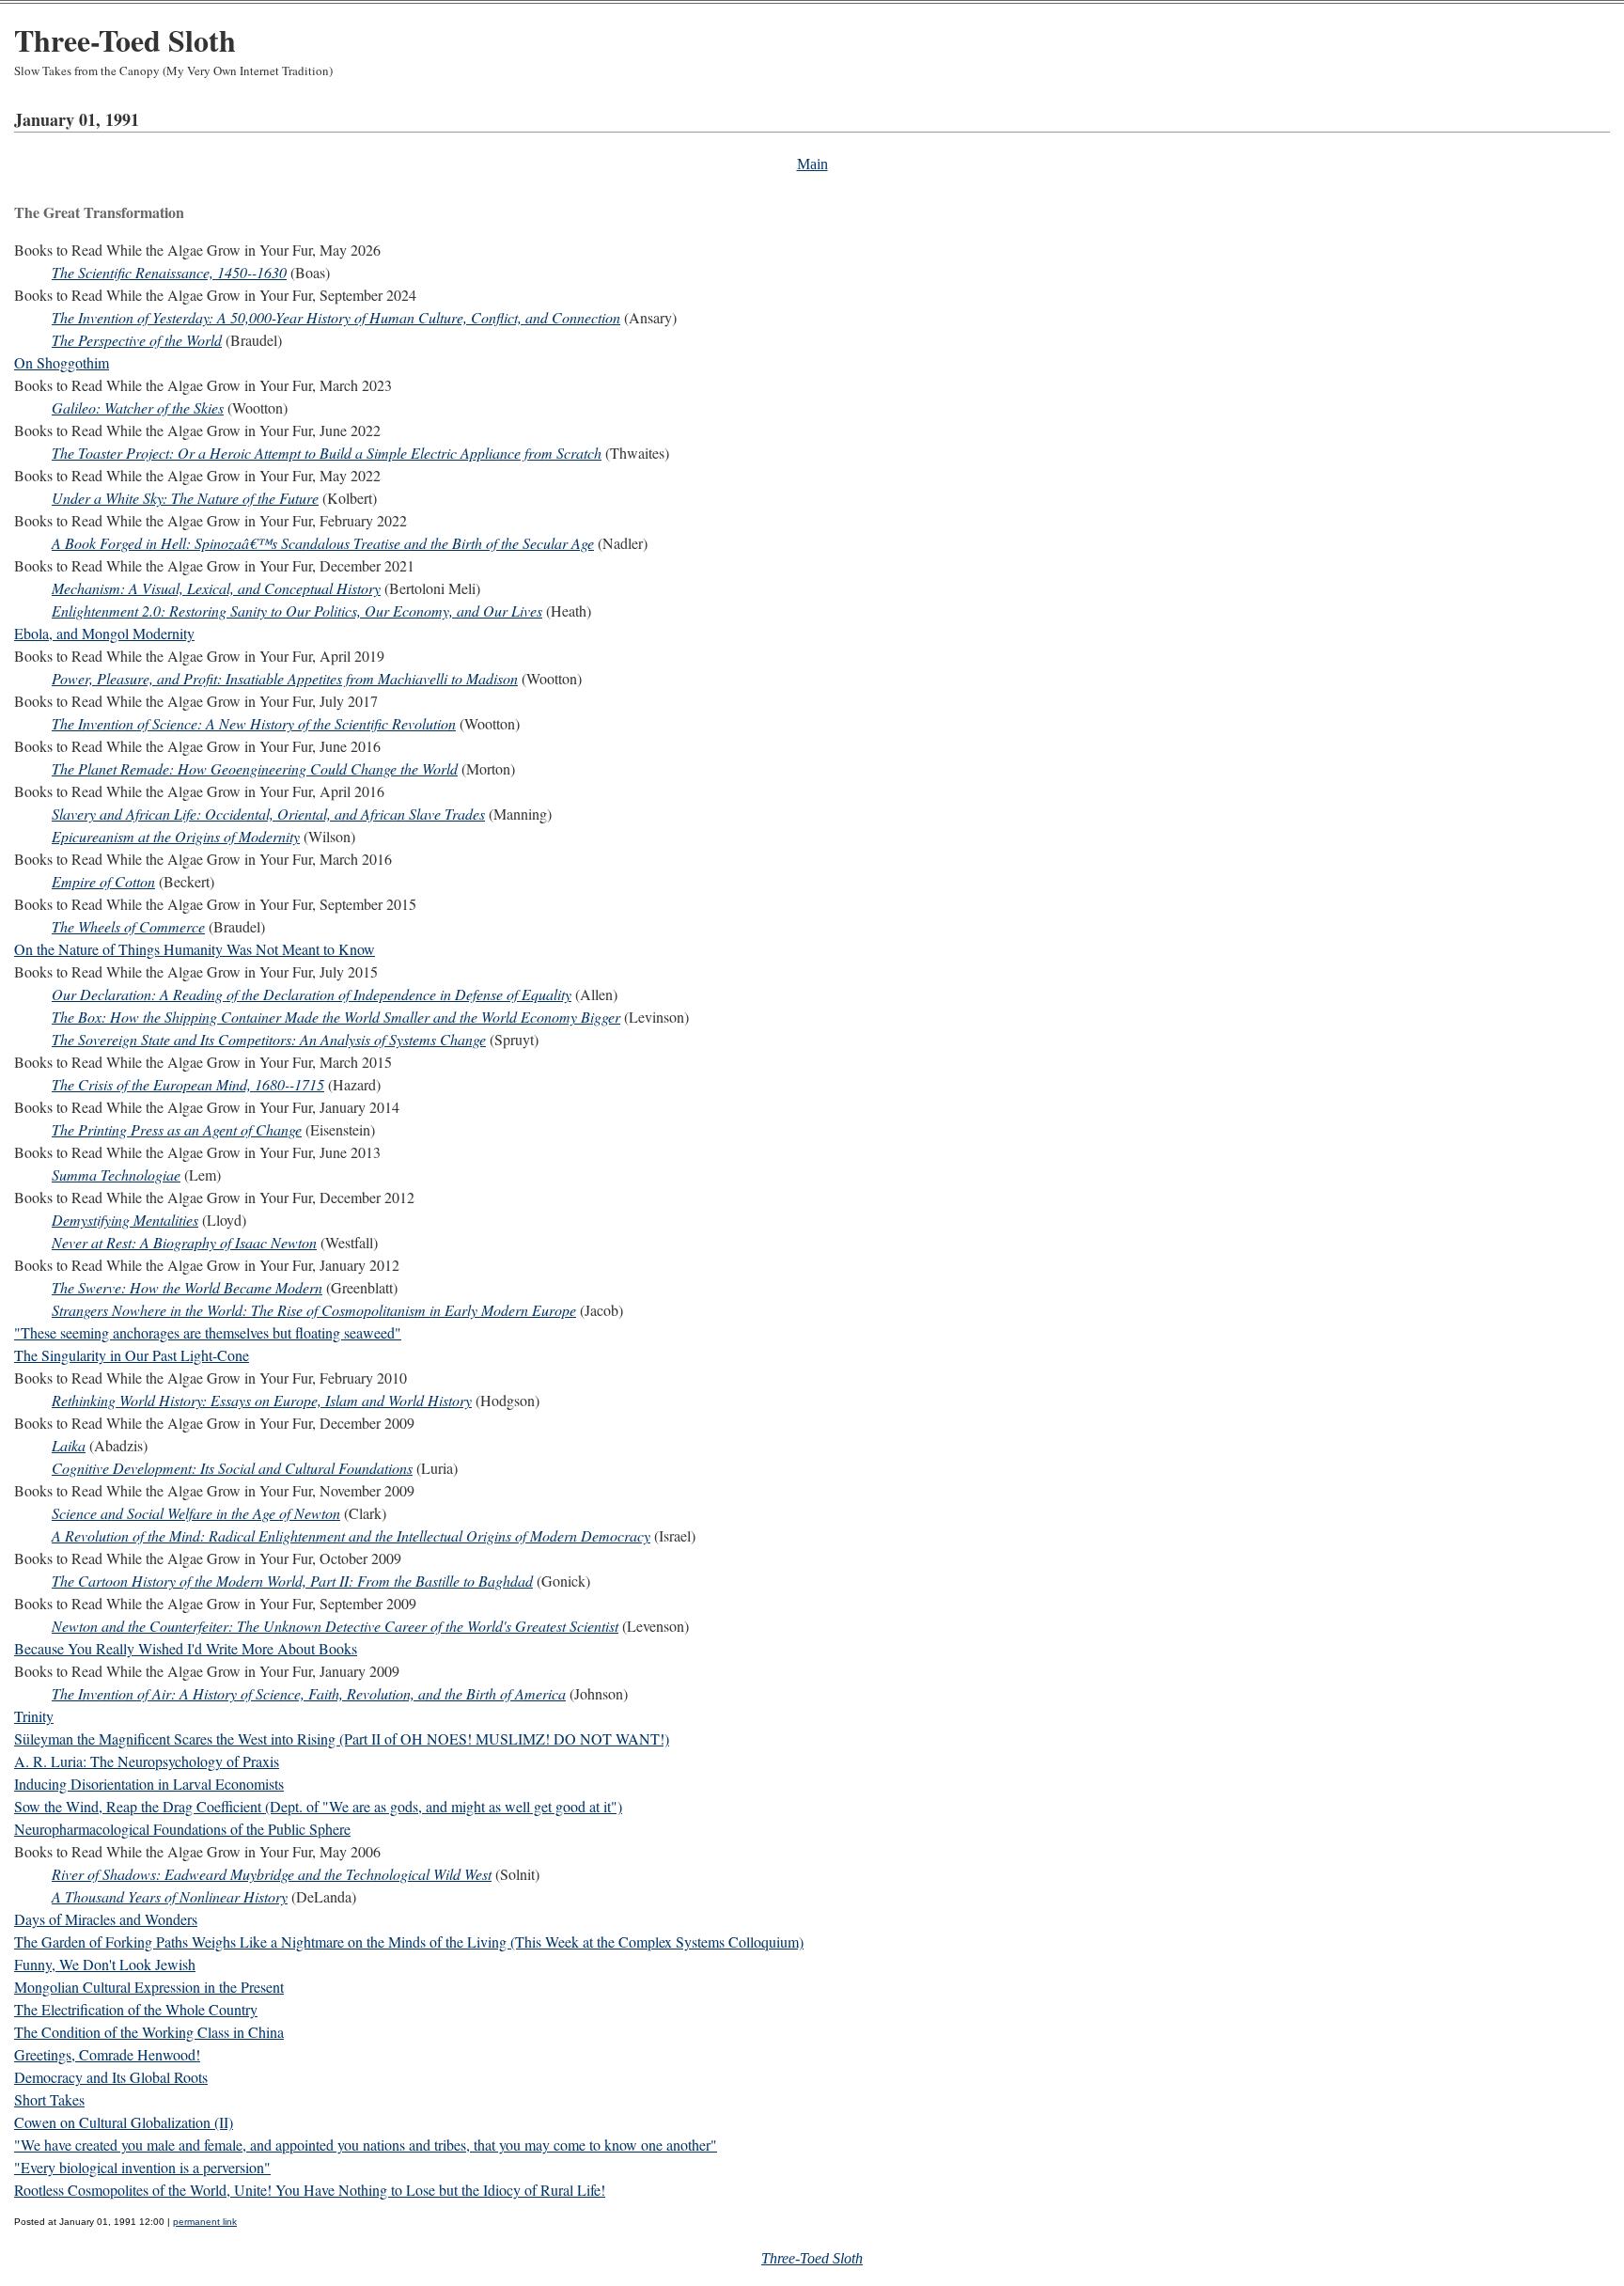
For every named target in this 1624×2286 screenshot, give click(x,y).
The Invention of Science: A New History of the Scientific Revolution (254, 723)
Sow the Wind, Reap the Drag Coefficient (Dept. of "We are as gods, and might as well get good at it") (318, 1806)
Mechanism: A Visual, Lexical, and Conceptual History (216, 588)
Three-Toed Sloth (125, 40)
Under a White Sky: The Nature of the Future (185, 498)
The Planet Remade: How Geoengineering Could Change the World (255, 768)
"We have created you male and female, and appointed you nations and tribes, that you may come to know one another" (366, 2145)
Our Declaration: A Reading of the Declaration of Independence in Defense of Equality (312, 994)
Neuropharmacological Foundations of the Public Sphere (182, 1829)
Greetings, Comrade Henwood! (107, 2054)
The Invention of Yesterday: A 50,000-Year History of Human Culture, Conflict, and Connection (336, 317)
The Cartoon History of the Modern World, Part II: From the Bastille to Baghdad (292, 1581)
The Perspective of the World (137, 340)
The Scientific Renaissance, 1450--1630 (169, 272)
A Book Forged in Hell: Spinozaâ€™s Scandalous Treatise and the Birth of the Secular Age (323, 543)
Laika (69, 1445)
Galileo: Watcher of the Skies (138, 407)
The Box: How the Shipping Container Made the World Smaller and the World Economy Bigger (336, 1017)
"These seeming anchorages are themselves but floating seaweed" (208, 1332)
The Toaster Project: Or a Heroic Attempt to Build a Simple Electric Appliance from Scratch (327, 453)
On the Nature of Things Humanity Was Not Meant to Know (195, 949)
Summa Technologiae (116, 1174)
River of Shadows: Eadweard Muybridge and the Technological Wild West (272, 1874)
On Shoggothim (62, 362)
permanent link (205, 2222)
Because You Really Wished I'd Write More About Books (186, 1648)
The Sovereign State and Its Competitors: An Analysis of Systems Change (269, 1039)
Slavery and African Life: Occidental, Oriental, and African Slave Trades (268, 814)
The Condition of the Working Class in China (149, 2032)
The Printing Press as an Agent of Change (177, 1129)
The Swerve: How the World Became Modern (187, 1287)
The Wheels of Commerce (128, 926)
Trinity (34, 1716)
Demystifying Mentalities (125, 1220)
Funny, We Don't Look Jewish (105, 1964)
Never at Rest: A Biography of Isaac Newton (184, 1242)
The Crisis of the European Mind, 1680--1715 (188, 1084)
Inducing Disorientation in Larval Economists (149, 1784)
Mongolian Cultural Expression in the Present (149, 1987)
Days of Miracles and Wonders (106, 1919)
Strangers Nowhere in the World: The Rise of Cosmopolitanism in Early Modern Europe (314, 1310)
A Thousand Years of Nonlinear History (170, 1896)
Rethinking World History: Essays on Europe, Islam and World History (262, 1400)
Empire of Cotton (103, 881)
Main (812, 164)
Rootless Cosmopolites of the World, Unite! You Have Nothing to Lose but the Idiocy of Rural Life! (310, 2190)
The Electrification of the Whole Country (136, 2009)
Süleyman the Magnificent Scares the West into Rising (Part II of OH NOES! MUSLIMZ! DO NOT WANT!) (342, 1738)
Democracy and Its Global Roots (111, 2077)
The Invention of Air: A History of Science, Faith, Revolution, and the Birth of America (309, 1693)
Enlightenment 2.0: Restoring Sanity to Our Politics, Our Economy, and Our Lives (297, 611)
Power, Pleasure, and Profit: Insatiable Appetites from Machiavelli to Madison (285, 678)
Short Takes (49, 2099)
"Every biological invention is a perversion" (142, 2167)
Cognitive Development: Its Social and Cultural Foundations (232, 1468)
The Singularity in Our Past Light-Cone (132, 1355)
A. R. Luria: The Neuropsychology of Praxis (147, 1761)
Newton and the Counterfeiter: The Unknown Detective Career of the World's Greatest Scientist (335, 1626)
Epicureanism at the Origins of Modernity (176, 836)
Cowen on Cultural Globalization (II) (124, 2122)
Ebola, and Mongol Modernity (104, 633)
